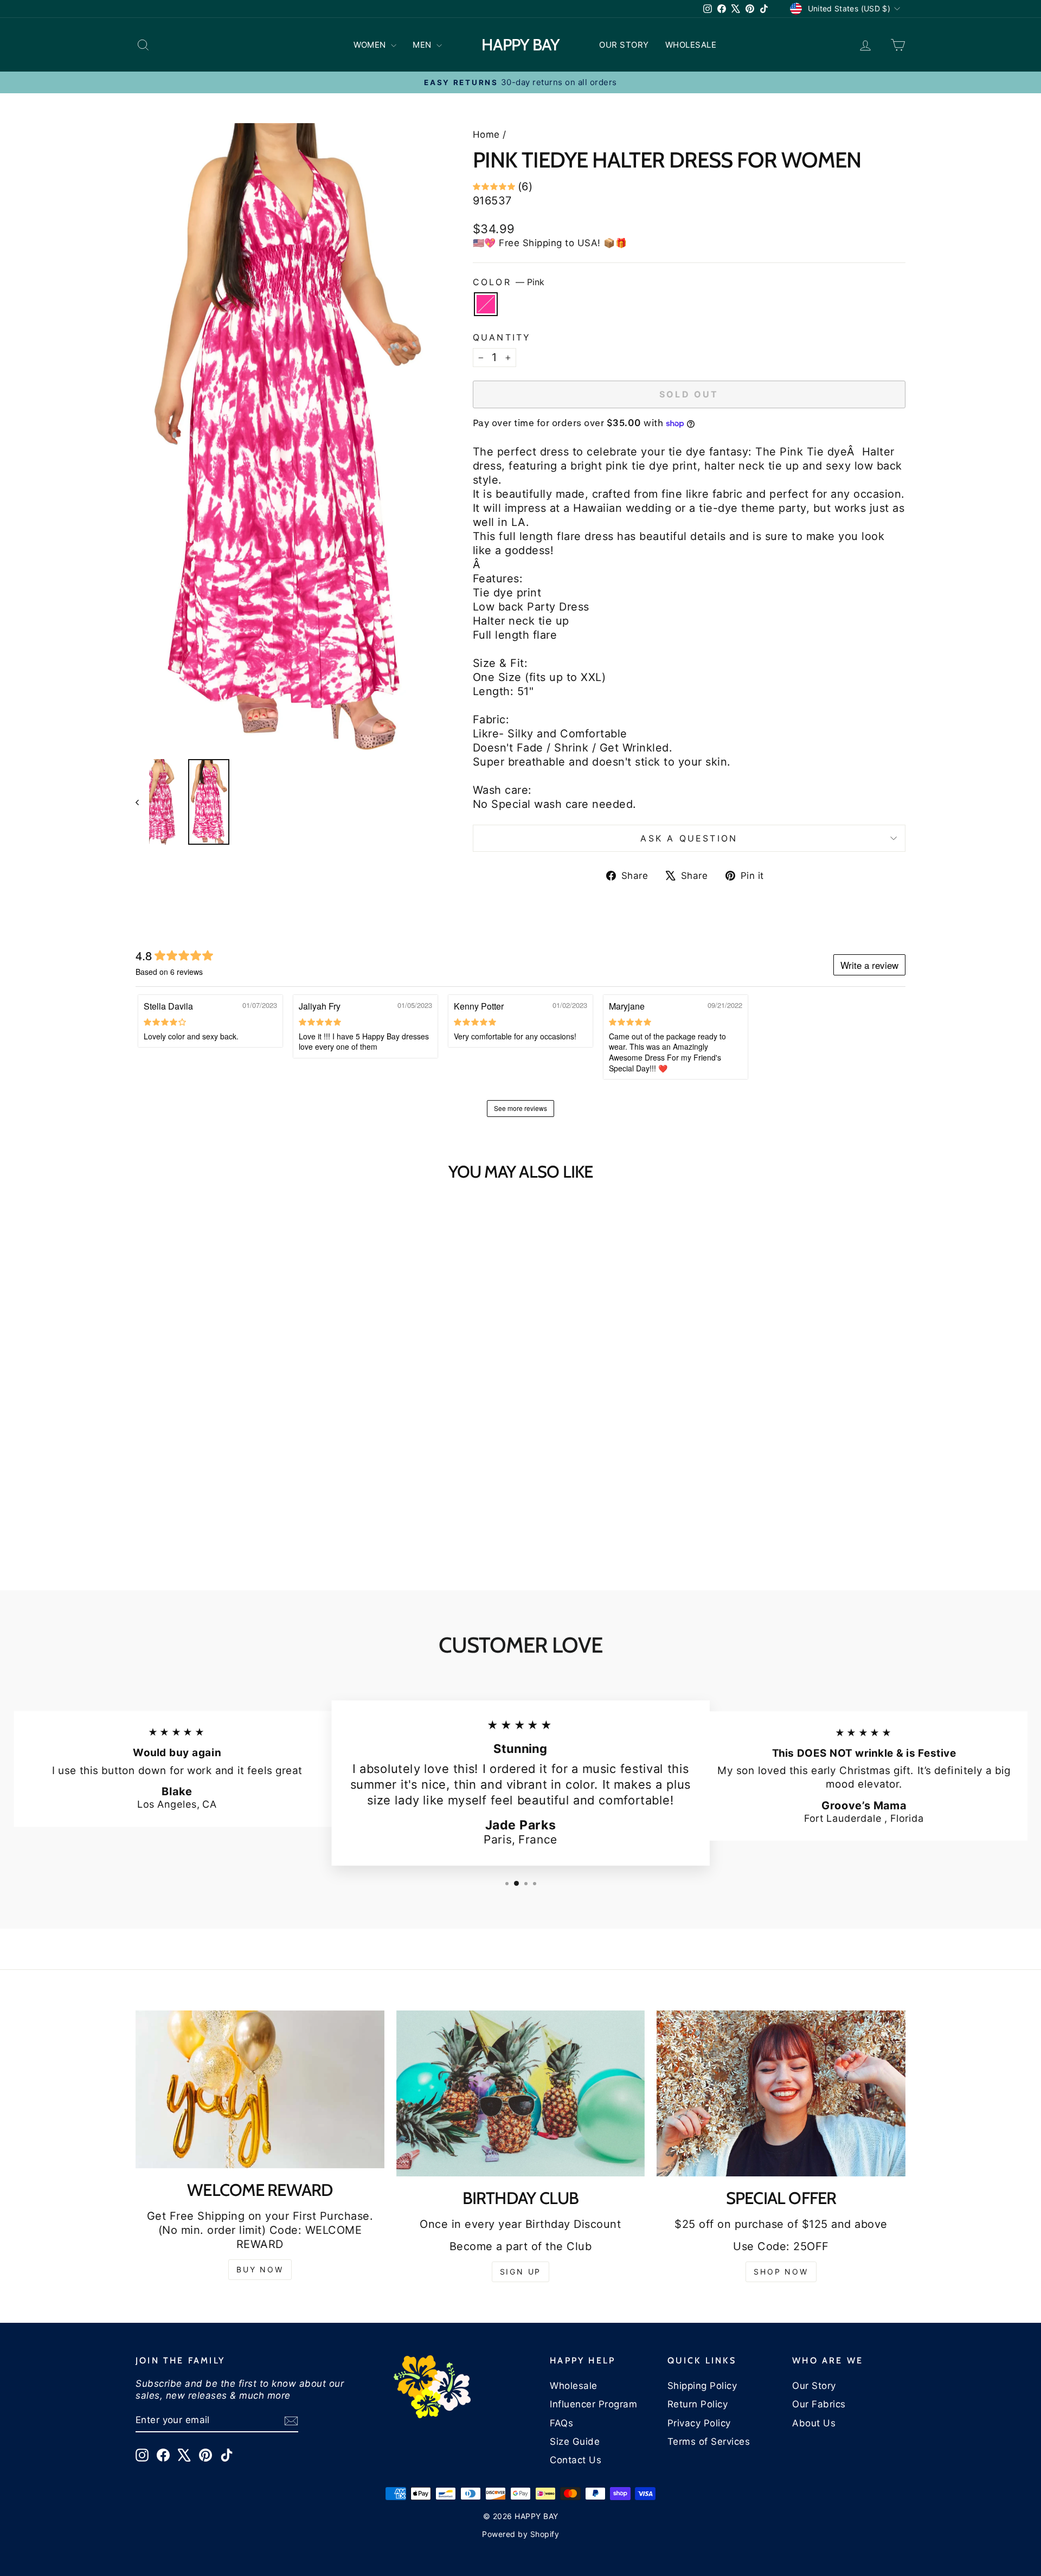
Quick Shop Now (227, 1472)
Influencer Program (593, 2404)
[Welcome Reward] (260, 2089)
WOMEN (371, 45)
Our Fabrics (819, 2404)
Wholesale (574, 2386)
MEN (423, 45)
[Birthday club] (521, 2093)
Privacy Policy (699, 2423)
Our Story (814, 2386)
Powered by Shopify (520, 2534)
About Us (814, 2423)
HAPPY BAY (520, 45)
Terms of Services (709, 2442)
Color (509, 282)
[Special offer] (781, 2093)
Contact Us (576, 2460)
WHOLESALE (691, 45)
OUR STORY (624, 45)
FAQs (561, 2423)
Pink (486, 304)
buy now (260, 2269)
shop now (781, 2272)
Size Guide (575, 2442)
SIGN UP (521, 2272)
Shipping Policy (702, 2386)
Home (486, 134)
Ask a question (689, 838)
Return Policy (698, 2404)
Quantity (502, 337)
